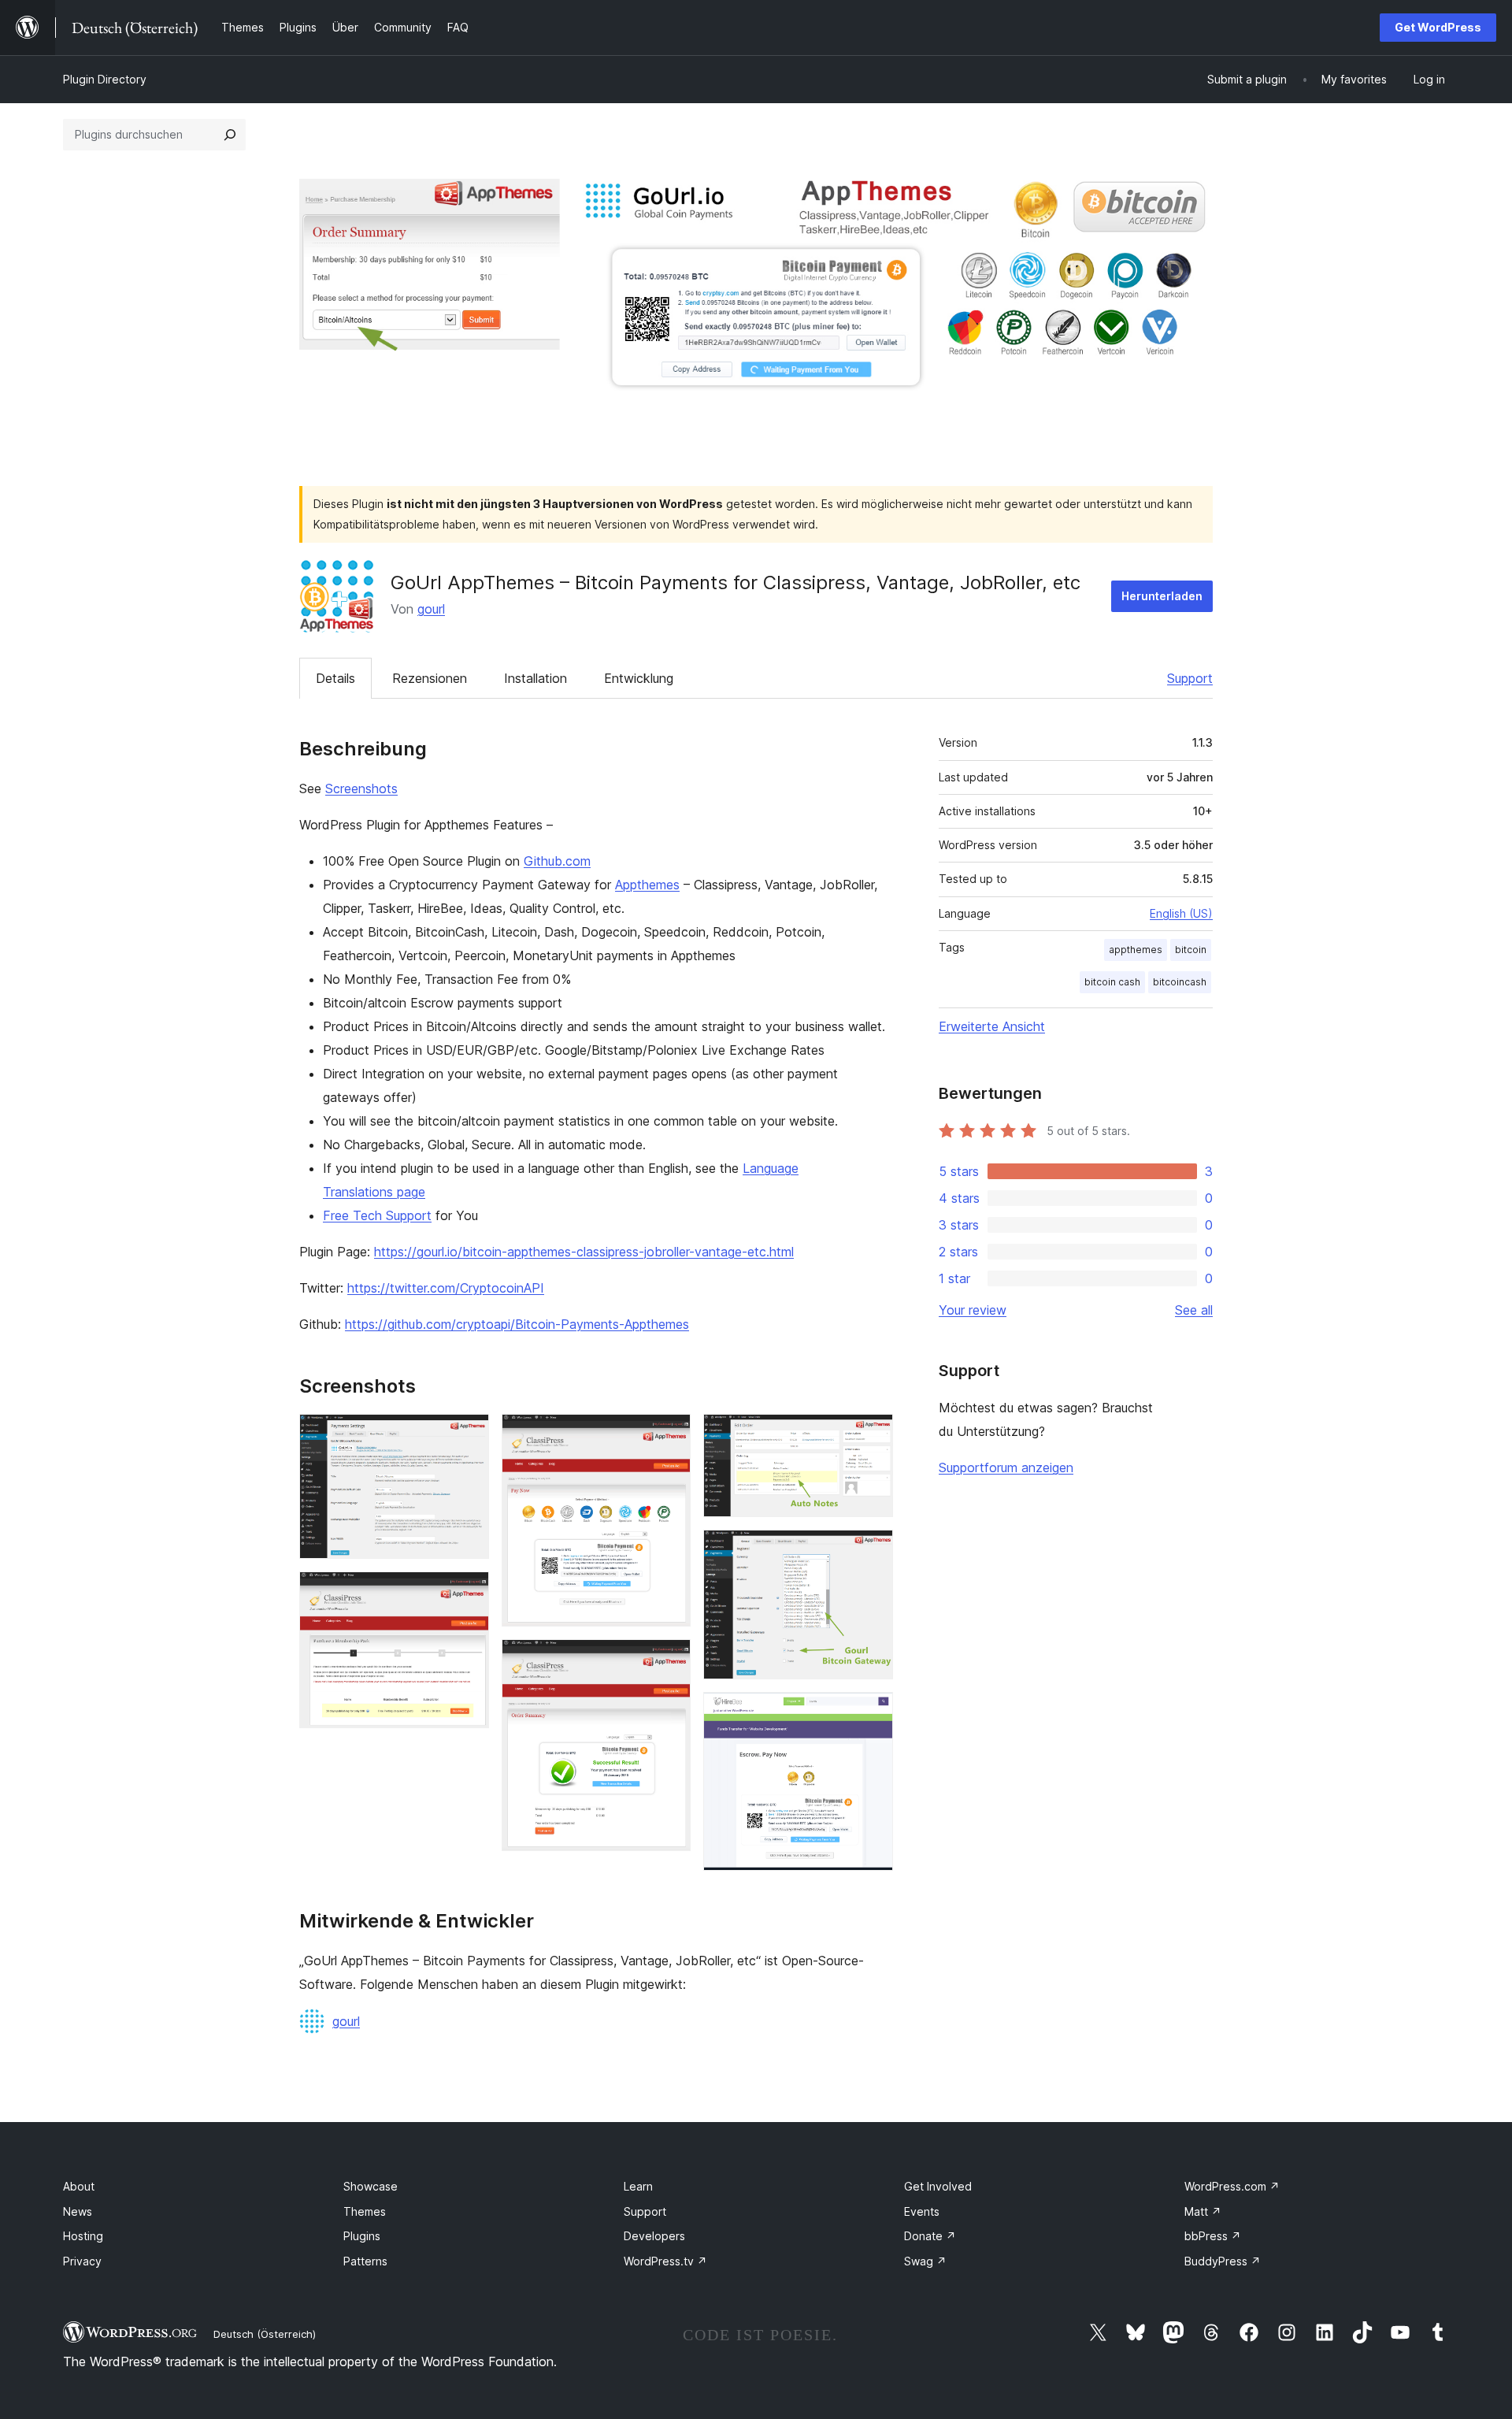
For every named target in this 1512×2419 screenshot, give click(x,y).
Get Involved (938, 2186)
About (79, 2186)
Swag (925, 2261)
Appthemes (647, 885)
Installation (535, 678)
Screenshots (361, 788)
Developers (654, 2236)
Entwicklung (639, 678)
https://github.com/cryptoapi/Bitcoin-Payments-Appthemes (517, 1324)
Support (1190, 678)
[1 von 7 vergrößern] (468, 1435)
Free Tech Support (377, 1215)
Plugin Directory (105, 79)
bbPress (1213, 2236)
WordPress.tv (665, 2261)
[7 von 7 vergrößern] (872, 1713)
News (78, 2211)
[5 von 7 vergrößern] (872, 1435)
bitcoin (1191, 950)
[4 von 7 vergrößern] (669, 1660)
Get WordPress (1438, 27)
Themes (365, 2211)
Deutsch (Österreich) (265, 2334)
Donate (930, 2236)
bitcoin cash (1112, 982)
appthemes (1136, 950)
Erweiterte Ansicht (992, 1026)
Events (922, 2211)
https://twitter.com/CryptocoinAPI (446, 1288)
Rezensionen (430, 678)
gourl (431, 609)
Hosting (83, 2236)
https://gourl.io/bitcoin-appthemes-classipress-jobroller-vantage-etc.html (584, 1252)
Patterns (365, 2261)
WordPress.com (1232, 2186)
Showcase (371, 2186)
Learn (638, 2186)
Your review (973, 1310)
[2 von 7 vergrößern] (468, 1593)
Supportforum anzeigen (1006, 1467)
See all (1194, 1310)
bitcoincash (1180, 982)
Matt (1203, 2211)
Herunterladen (1162, 596)
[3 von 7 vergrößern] (669, 1435)
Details (335, 678)
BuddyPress (1223, 2261)
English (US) (1181, 913)
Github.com (557, 861)
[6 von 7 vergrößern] (872, 1551)
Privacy (82, 2261)
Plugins (362, 2236)
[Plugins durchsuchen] (230, 135)
